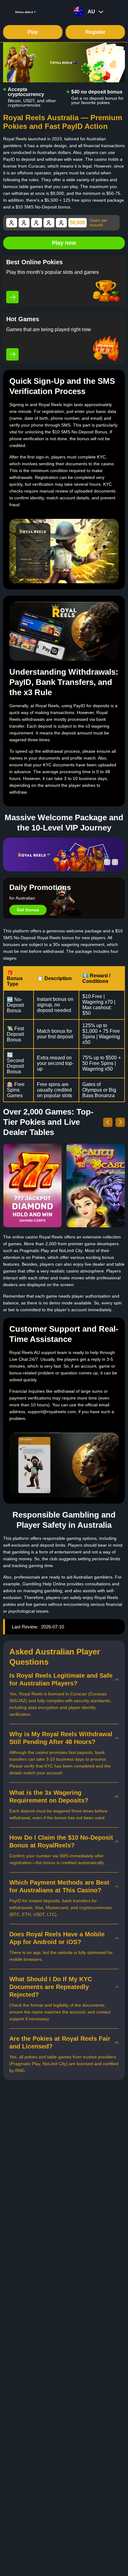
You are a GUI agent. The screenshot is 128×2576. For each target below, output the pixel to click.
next (115, 862)
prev (107, 862)
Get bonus (28, 910)
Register (95, 32)
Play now (64, 243)
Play (33, 32)
